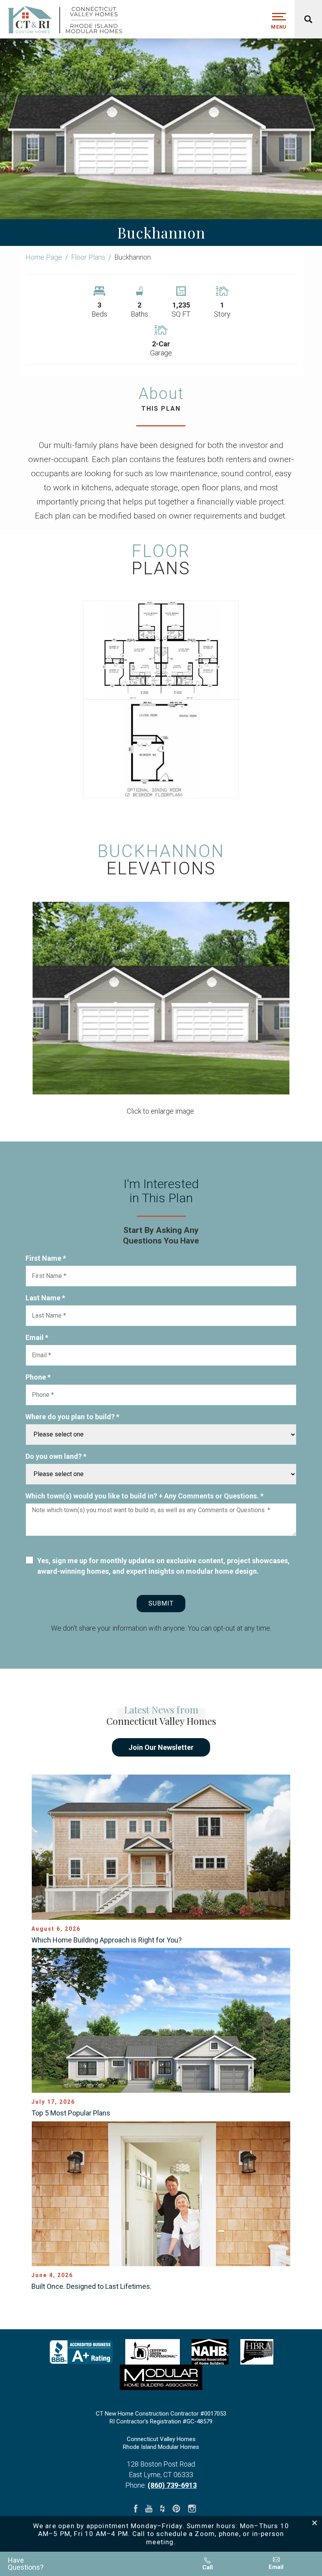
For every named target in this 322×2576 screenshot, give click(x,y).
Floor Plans (88, 257)
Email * (37, 1337)
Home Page (44, 257)
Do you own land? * (56, 1456)
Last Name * (45, 1298)
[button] (92, 2564)
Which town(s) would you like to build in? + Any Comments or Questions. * (145, 1496)
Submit (161, 1603)
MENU (279, 27)
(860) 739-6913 (172, 2485)
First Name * (46, 1258)
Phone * (38, 1377)
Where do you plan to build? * (72, 1417)
